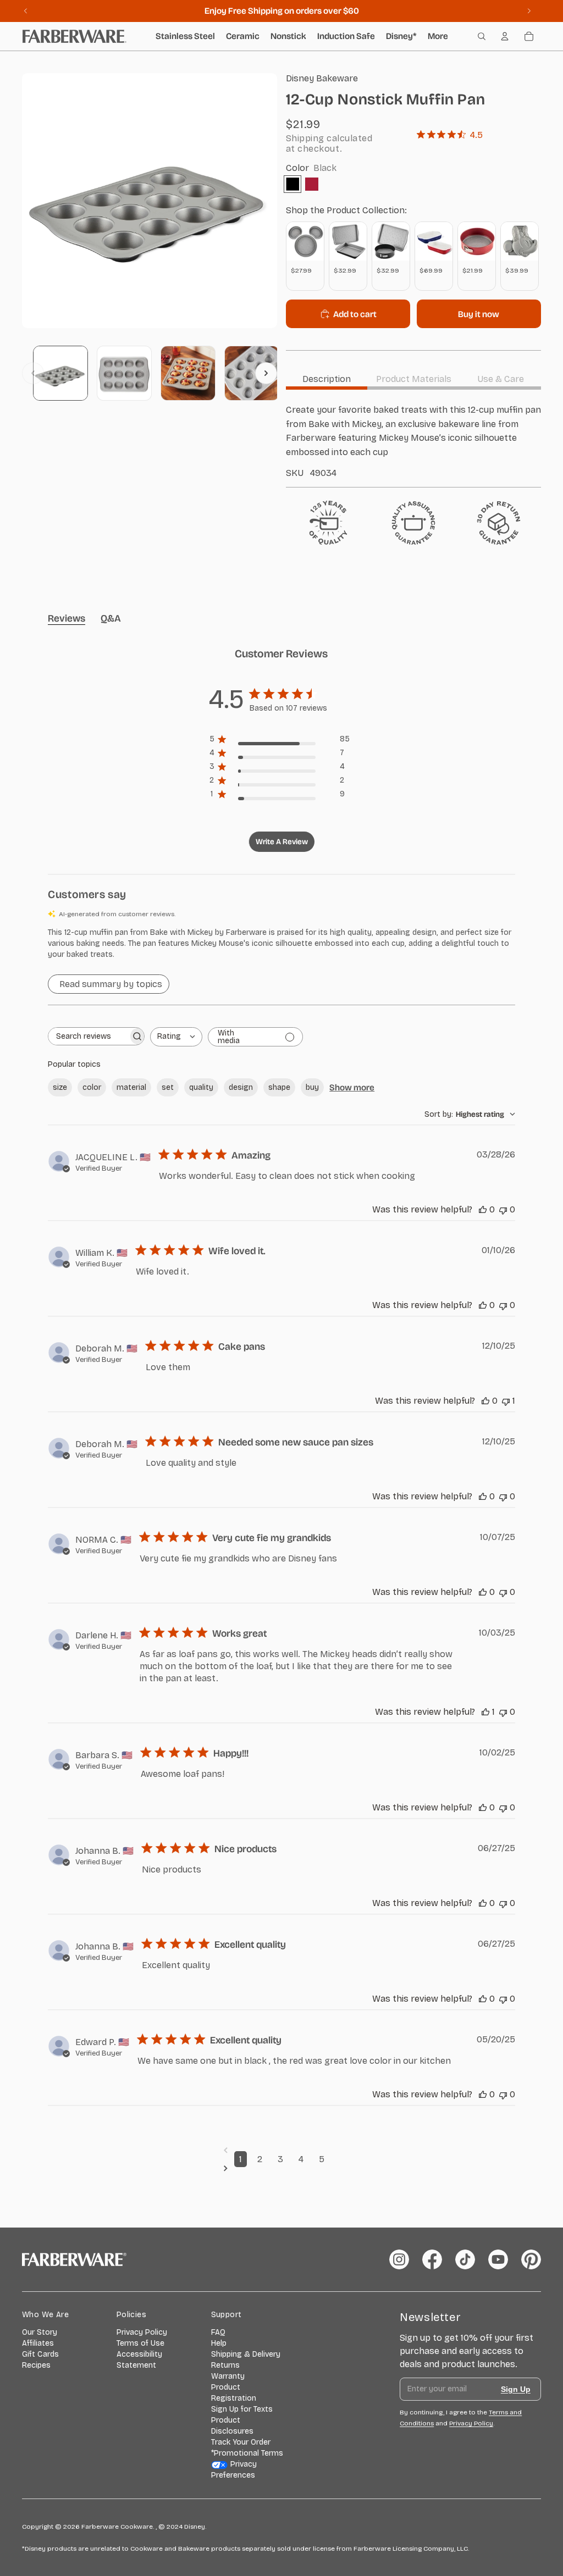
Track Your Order (241, 2442)
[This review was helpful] (483, 1209)
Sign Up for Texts (242, 2409)
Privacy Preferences (234, 2470)
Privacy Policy (142, 2332)
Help (219, 2343)
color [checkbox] (92, 1087)
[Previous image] (33, 373)
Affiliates (38, 2343)
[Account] (505, 36)
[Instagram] (399, 2259)
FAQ (218, 2332)
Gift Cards (40, 2354)
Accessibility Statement (139, 2360)
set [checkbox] (168, 1087)
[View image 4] (252, 373)
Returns (225, 2365)
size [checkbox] (60, 1087)
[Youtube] (498, 2259)
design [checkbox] (241, 1087)
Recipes (36, 2365)
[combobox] (176, 1037)
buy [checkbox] (312, 1087)
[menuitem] (438, 36)
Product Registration (234, 2393)
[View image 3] (188, 373)
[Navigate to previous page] (282, 2150)
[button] (281, 944)
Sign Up (516, 2389)
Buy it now (479, 314)
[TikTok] (465, 2259)
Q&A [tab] (111, 618)
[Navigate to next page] (282, 2168)
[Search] (482, 36)
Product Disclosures (232, 2426)
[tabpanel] (413, 441)
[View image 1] (60, 373)
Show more (352, 1087)
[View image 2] (124, 373)
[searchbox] (88, 1036)
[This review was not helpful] (503, 1209)
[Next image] (266, 373)
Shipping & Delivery (246, 2354)
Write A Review (282, 842)
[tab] (327, 379)
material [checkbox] (131, 1087)
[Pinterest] (531, 2259)
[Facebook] (432, 2259)
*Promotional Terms (247, 2453)
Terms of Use (140, 2343)
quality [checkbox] (201, 1087)
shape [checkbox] (279, 1087)
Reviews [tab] (67, 618)
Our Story (40, 2332)
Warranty (228, 2376)
